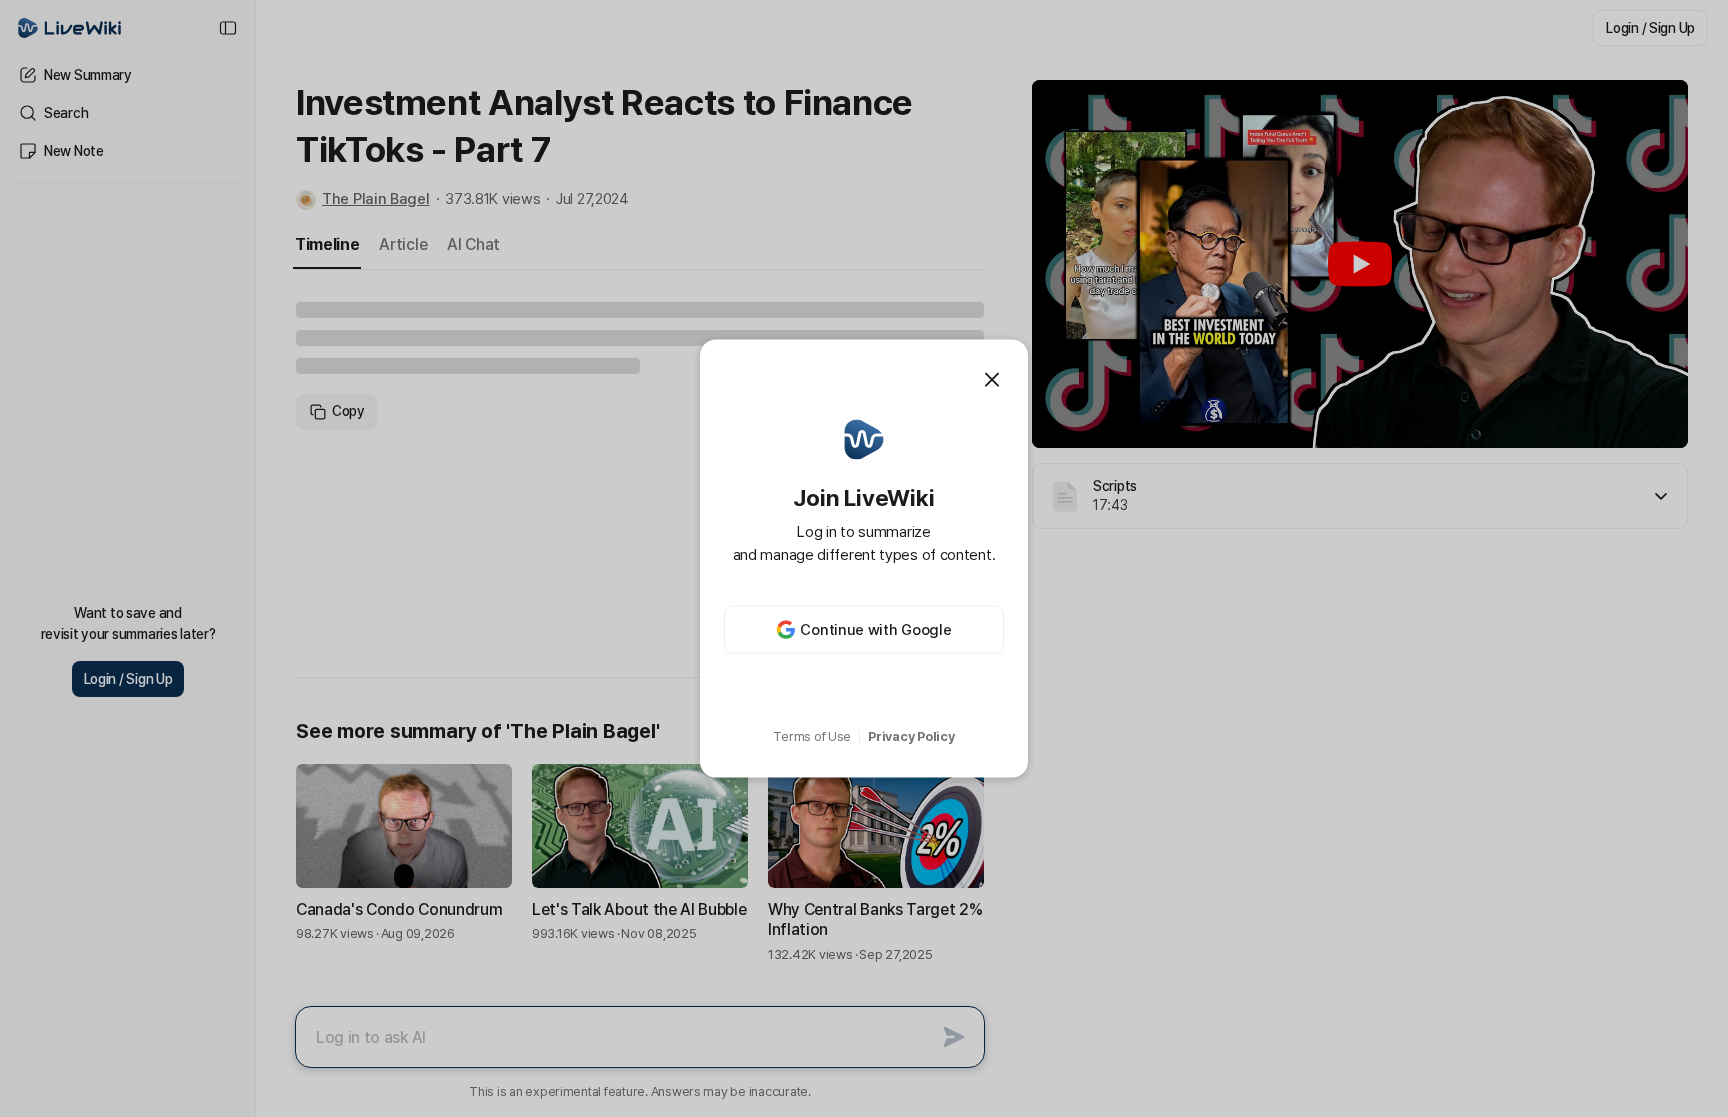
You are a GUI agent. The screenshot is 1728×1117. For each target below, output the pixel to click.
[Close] (992, 379)
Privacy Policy (911, 736)
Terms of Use (812, 736)
